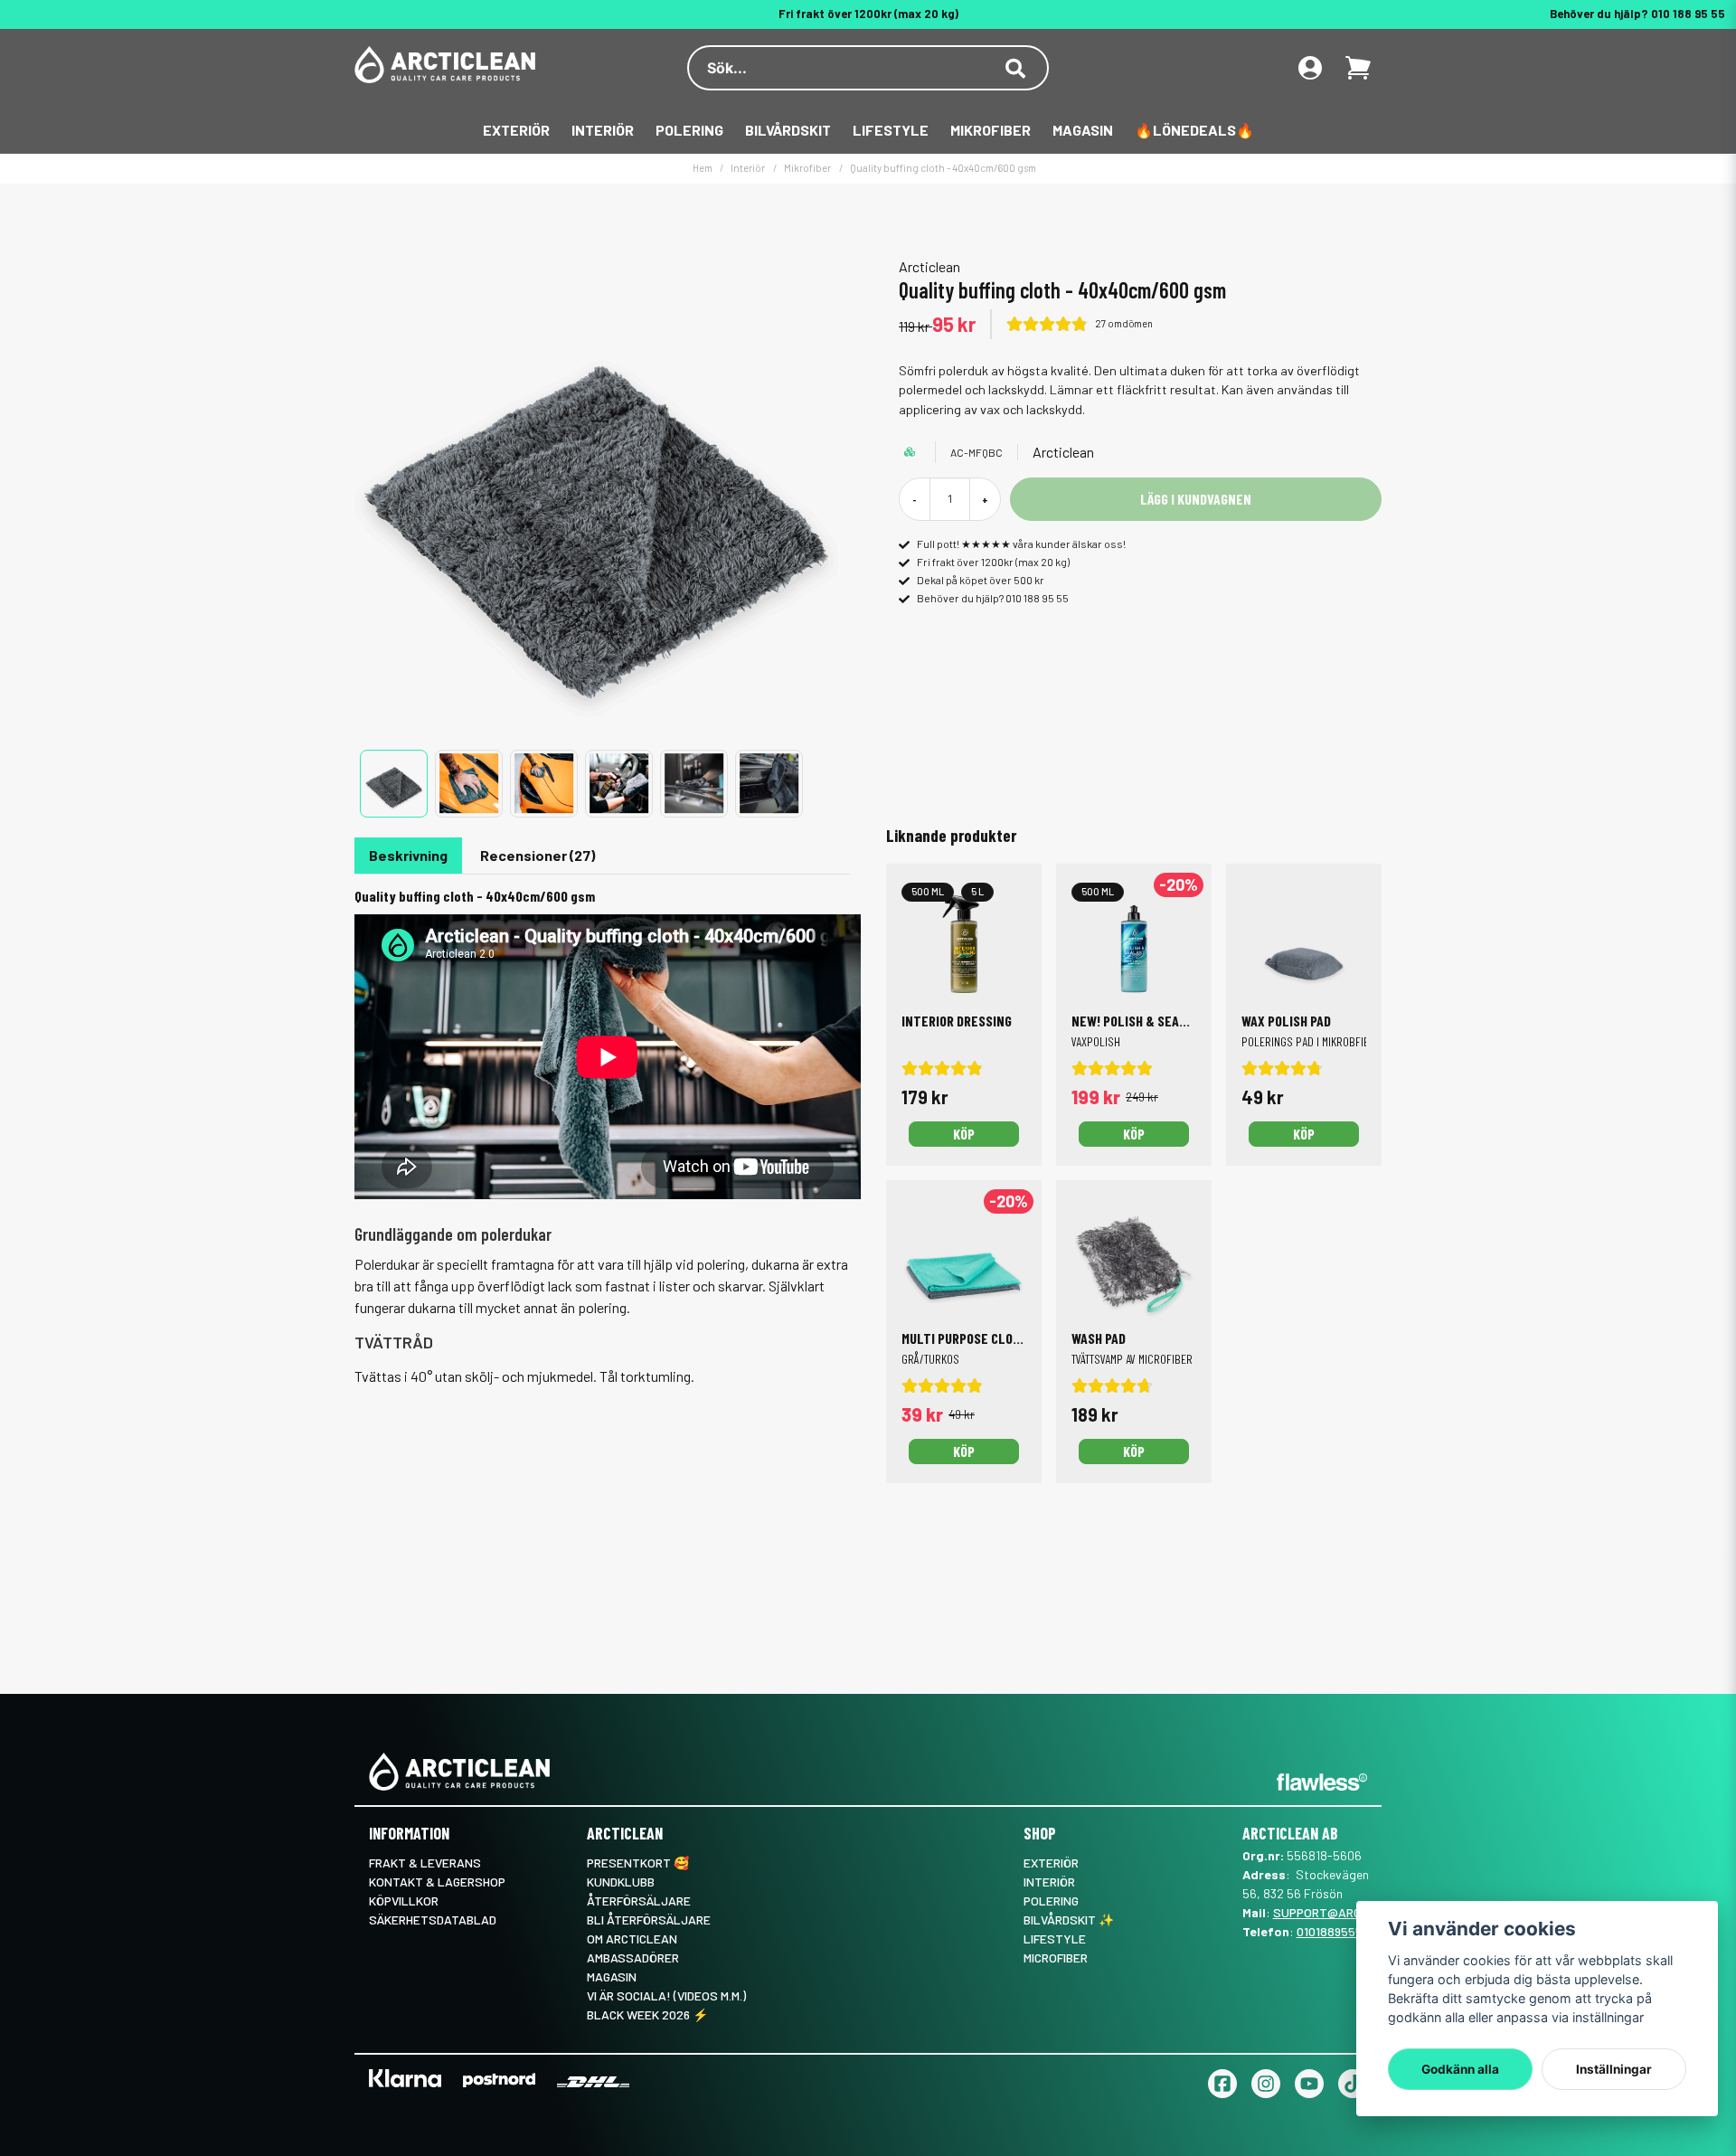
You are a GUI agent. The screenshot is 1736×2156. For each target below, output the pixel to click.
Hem (703, 168)
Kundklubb (621, 1882)
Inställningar (1614, 2069)
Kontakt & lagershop (437, 1882)
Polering (689, 130)
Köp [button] (964, 1134)
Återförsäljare (639, 1901)
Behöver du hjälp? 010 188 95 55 (1637, 14)
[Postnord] (499, 2080)
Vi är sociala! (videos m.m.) (666, 1995)
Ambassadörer (633, 1957)
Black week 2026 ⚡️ (647, 2014)
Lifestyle (891, 130)
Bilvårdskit (788, 130)
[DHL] (593, 2081)
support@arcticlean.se (1350, 1912)
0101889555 (1330, 1931)
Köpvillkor (404, 1901)
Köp (1134, 1134)
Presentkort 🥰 (638, 1863)
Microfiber (1056, 1957)
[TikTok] (1353, 2084)
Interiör (603, 130)
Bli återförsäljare (649, 1920)
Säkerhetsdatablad (433, 1920)
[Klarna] (405, 2078)
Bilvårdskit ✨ (1069, 1920)
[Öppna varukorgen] (1358, 68)
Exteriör (516, 130)
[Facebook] (1222, 2084)
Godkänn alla (1460, 2069)
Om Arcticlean (632, 1939)
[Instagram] (1266, 2084)
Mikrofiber (991, 130)
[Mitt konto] (1310, 68)
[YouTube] (1309, 2084)
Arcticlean (929, 266)
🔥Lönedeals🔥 (1194, 130)
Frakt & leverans (425, 1863)
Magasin (1083, 130)
